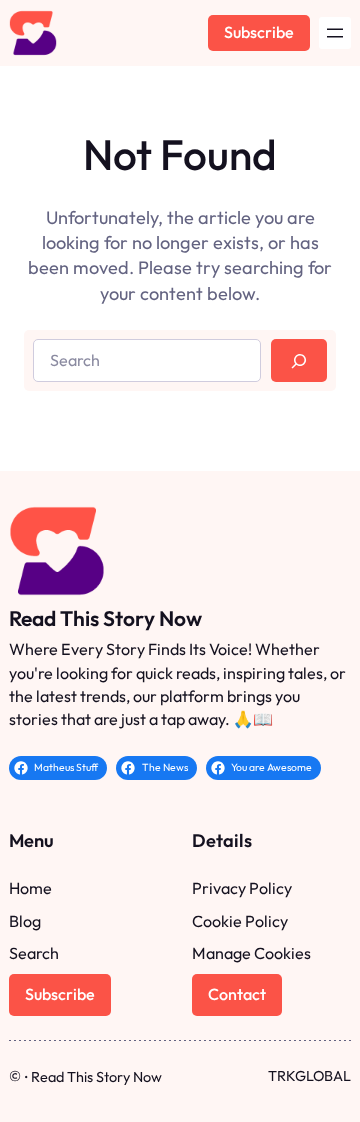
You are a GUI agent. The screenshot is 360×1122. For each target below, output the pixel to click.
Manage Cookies (251, 953)
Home (30, 888)
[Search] (299, 360)
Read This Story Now (105, 618)
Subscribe (259, 32)
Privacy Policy (242, 888)
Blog (25, 921)
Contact (237, 994)
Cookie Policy (240, 921)
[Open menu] (335, 33)
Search (34, 953)
